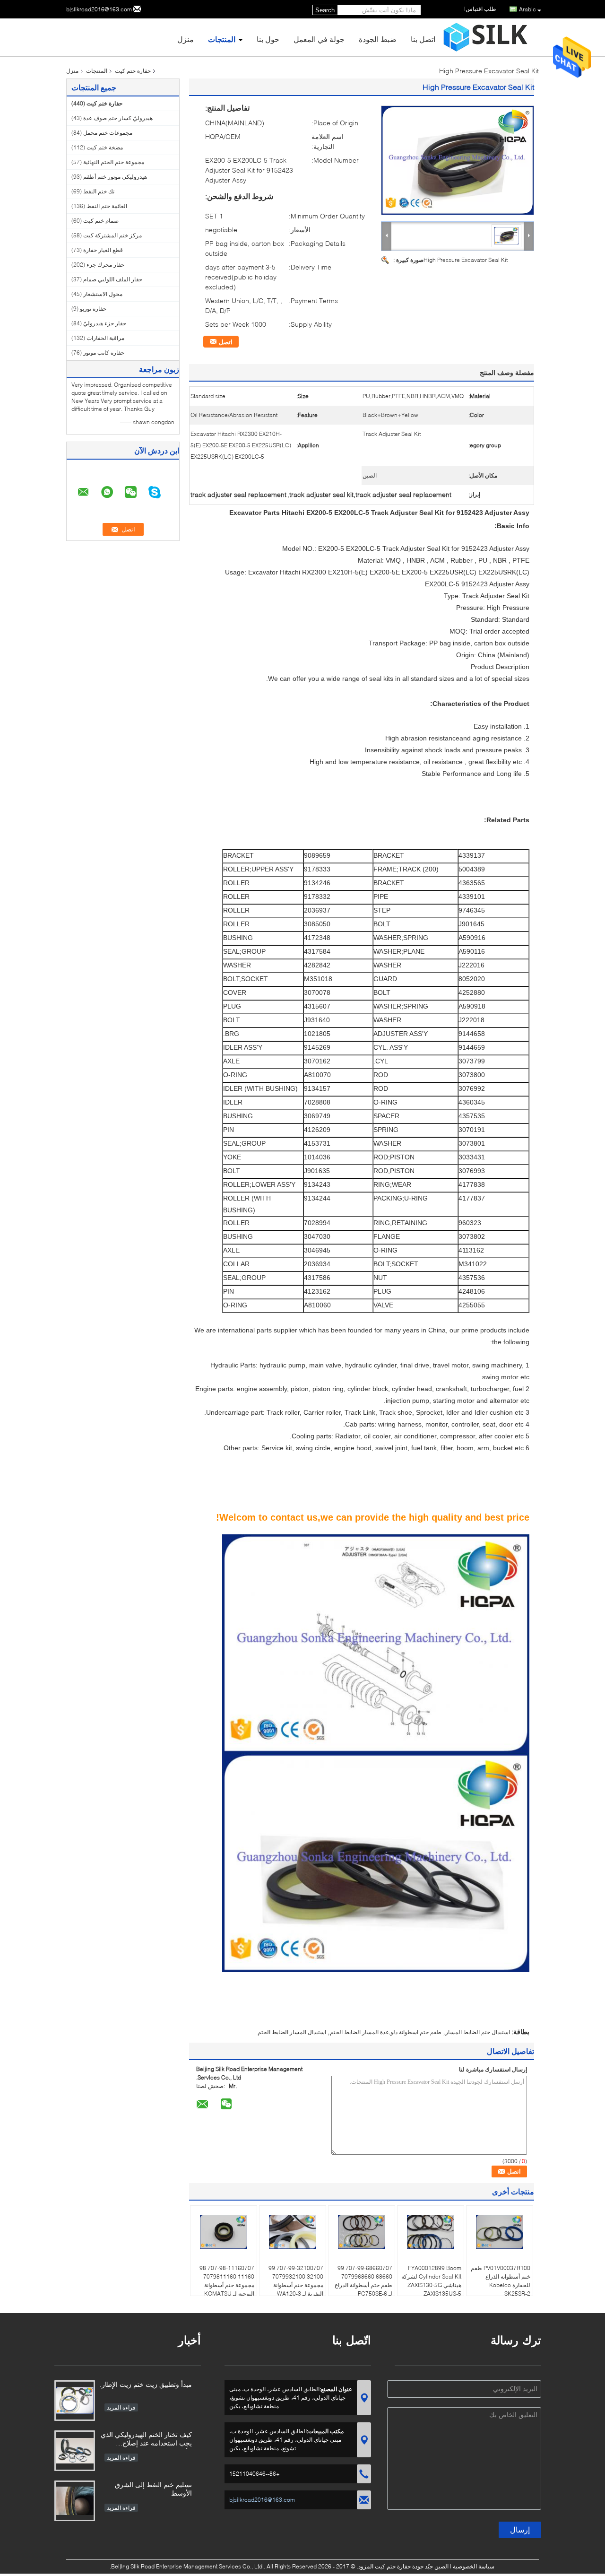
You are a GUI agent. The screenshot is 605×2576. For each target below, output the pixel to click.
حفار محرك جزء (105, 265)
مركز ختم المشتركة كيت (112, 235)
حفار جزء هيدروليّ (105, 323)
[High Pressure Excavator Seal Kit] (458, 160)
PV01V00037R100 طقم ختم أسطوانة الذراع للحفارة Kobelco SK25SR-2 (501, 2281)
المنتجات (222, 39)
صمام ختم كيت (101, 221)
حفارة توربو (93, 309)
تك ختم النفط (99, 191)
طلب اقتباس (481, 9)
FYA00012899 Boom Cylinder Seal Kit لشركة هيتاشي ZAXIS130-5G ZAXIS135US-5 (431, 2281)
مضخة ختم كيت (105, 147)
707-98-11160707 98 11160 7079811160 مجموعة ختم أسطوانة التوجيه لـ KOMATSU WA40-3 (227, 2285)
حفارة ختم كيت (133, 71)
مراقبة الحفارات (105, 338)
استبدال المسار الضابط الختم (292, 2032)
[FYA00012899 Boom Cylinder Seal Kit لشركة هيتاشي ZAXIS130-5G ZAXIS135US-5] (431, 2232)
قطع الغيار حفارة (103, 250)
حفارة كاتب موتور (104, 352)
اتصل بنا (423, 39)
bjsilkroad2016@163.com (99, 9)
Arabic (527, 9)
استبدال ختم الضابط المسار (478, 2032)
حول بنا (268, 39)
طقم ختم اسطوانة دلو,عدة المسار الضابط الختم (386, 2032)
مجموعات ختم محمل (108, 133)
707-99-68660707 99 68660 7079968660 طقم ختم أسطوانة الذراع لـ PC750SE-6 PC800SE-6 (363, 2285)
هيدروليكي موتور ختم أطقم (115, 177)
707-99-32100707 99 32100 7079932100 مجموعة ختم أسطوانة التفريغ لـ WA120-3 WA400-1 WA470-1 (296, 2285)
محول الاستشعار (103, 294)
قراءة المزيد (121, 2407)
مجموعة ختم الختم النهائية (114, 162)
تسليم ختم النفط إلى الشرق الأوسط (153, 2489)
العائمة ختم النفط (107, 206)
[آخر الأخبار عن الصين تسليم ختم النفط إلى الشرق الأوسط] (75, 2501)
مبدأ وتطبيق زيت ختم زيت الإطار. (146, 2384)
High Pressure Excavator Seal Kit (466, 260)
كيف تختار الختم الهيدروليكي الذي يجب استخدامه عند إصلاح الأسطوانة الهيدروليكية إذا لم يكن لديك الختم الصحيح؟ (146, 2440)
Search (325, 10)
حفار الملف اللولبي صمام (113, 279)
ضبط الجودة (378, 39)
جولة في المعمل (319, 39)
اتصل (226, 342)
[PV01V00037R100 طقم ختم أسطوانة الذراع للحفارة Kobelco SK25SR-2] (500, 2232)
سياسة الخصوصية (474, 2566)
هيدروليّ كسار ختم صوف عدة (118, 118)
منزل (186, 39)
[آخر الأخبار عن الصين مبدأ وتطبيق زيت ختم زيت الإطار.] (75, 2401)
